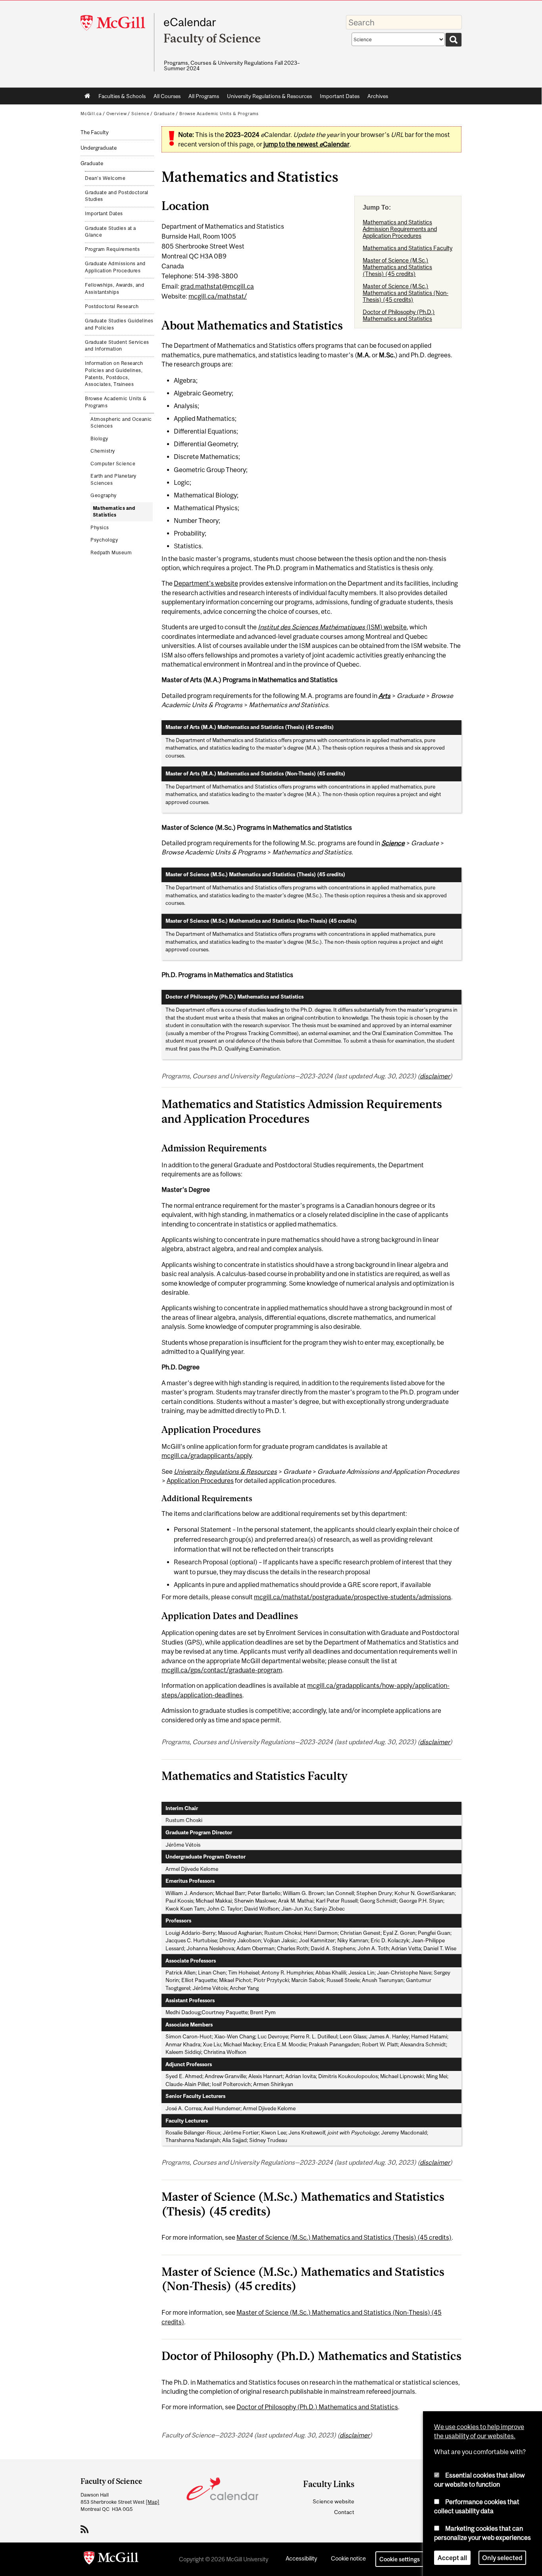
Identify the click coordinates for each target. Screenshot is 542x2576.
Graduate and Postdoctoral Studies (117, 196)
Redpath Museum (111, 553)
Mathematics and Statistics (114, 512)
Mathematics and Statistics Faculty (407, 248)
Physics (100, 528)
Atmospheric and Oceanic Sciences (121, 423)
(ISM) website (332, 627)
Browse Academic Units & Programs (219, 114)
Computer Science (113, 464)
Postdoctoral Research (112, 307)
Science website (333, 2501)
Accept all (452, 2558)
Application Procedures (200, 1481)
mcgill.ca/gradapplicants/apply (207, 1456)
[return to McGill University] (111, 2559)
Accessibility (301, 2558)
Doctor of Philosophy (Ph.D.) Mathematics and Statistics (399, 315)
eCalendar (190, 22)
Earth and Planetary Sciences (113, 480)
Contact (344, 2512)
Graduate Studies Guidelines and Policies (119, 324)
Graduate (164, 114)
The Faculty (95, 132)
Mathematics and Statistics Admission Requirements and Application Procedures (400, 229)
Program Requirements (112, 249)
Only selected (502, 2558)
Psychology (104, 540)
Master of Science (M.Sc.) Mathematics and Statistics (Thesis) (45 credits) (397, 267)
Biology (99, 439)
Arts (384, 696)
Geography (104, 496)
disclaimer (435, 1076)
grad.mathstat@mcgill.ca (217, 286)
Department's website (206, 583)
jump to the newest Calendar (307, 144)
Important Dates (340, 96)
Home (87, 96)
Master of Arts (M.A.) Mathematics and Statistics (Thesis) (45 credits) (250, 727)
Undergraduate (99, 148)
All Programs (204, 96)
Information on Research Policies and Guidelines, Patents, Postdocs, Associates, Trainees (114, 374)
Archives (378, 96)
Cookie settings (400, 2559)
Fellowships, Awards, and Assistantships (114, 289)
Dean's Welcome (105, 178)
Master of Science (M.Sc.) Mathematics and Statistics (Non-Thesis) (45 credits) (406, 293)
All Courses (167, 96)
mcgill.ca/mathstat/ (218, 296)
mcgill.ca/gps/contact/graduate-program (222, 1670)
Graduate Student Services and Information (117, 346)
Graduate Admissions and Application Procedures (115, 267)
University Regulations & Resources (269, 96)
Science (140, 114)
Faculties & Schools (120, 98)
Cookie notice (348, 2558)
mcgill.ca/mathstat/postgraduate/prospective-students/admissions (353, 1597)
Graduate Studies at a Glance (111, 232)
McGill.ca (91, 114)
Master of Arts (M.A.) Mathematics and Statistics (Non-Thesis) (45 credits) (255, 774)
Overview (117, 114)
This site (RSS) (86, 2529)
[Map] (153, 2502)
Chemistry (103, 451)
